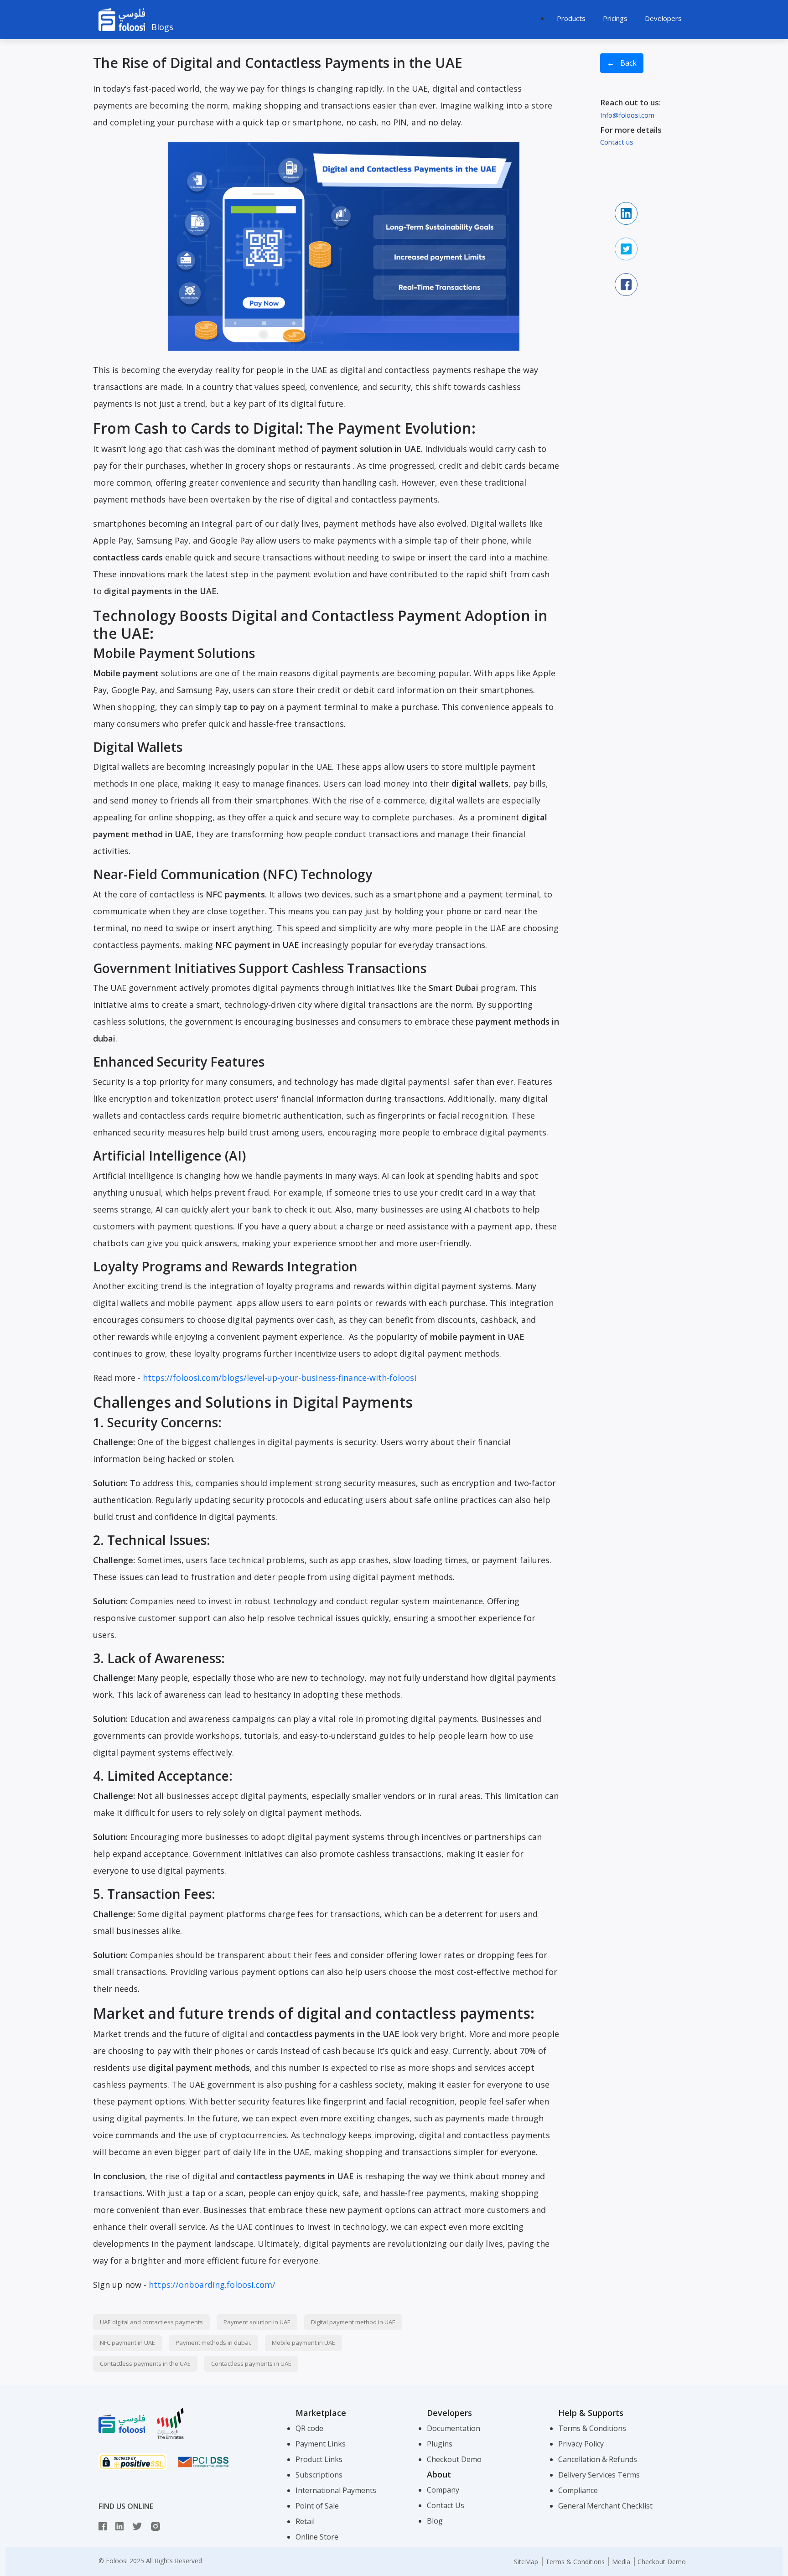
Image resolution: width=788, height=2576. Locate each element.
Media (621, 2562)
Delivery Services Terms (599, 2475)
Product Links (319, 2459)
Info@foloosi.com (627, 115)
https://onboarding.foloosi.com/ (212, 2285)
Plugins (440, 2444)
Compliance (578, 2490)
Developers (663, 18)
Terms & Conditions (592, 2428)
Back (622, 65)
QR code (309, 2428)
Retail (305, 2521)
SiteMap (526, 2562)
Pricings (615, 18)
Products (571, 18)
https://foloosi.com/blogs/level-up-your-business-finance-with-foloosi (280, 1378)
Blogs (162, 27)
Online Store (317, 2537)
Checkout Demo (454, 2459)
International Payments (336, 2490)
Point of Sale (317, 2506)
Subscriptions (319, 2475)
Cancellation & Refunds (598, 2459)
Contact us (617, 142)
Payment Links (321, 2444)
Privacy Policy (581, 2444)
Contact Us (446, 2505)
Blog (435, 2521)
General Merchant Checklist (605, 2506)
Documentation (454, 2428)
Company (443, 2490)
